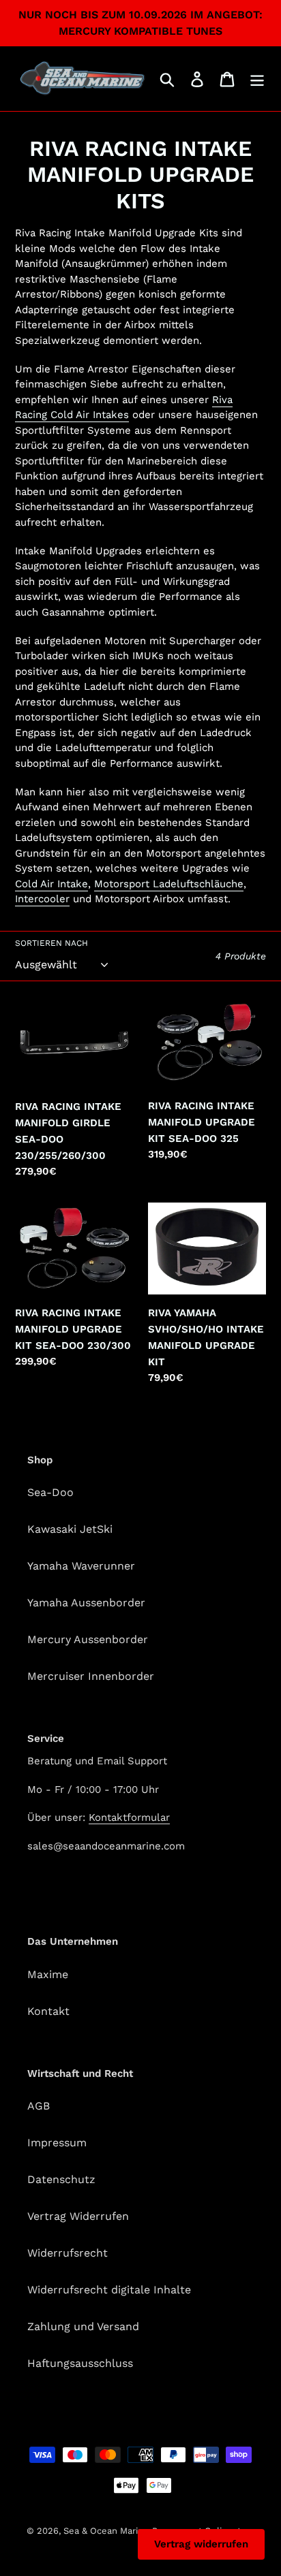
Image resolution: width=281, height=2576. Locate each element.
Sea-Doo (50, 1492)
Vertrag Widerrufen (78, 2216)
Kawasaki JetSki (70, 1529)
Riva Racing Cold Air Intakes (124, 408)
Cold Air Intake (51, 884)
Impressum (57, 2143)
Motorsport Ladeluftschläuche (169, 884)
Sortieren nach (51, 943)
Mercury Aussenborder (88, 1639)
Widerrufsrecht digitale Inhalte (109, 2290)
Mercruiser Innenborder (91, 1676)
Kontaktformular (129, 1817)
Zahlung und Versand (83, 2326)
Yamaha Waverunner (81, 1566)
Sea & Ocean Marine (106, 2531)
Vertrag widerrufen (201, 2544)
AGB (39, 2106)
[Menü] (257, 79)
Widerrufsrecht (68, 2253)
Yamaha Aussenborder (86, 1603)
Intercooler (42, 899)
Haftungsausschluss (80, 2363)
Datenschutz (61, 2179)
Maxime (48, 1974)
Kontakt (48, 2011)
